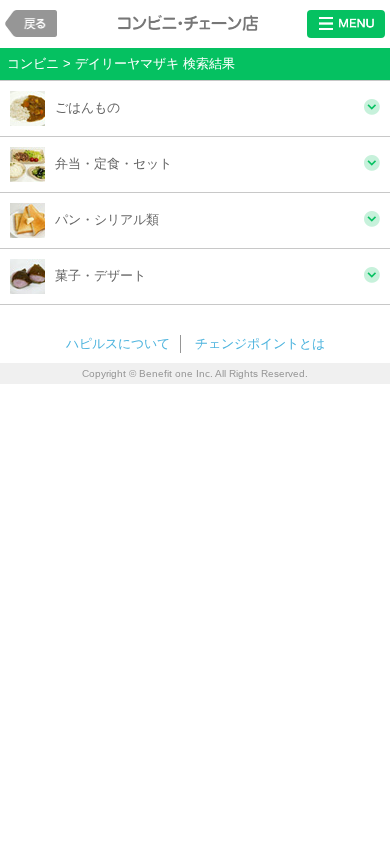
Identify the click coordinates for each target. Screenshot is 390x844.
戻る (31, 23)
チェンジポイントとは (260, 343)
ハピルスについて (118, 343)
